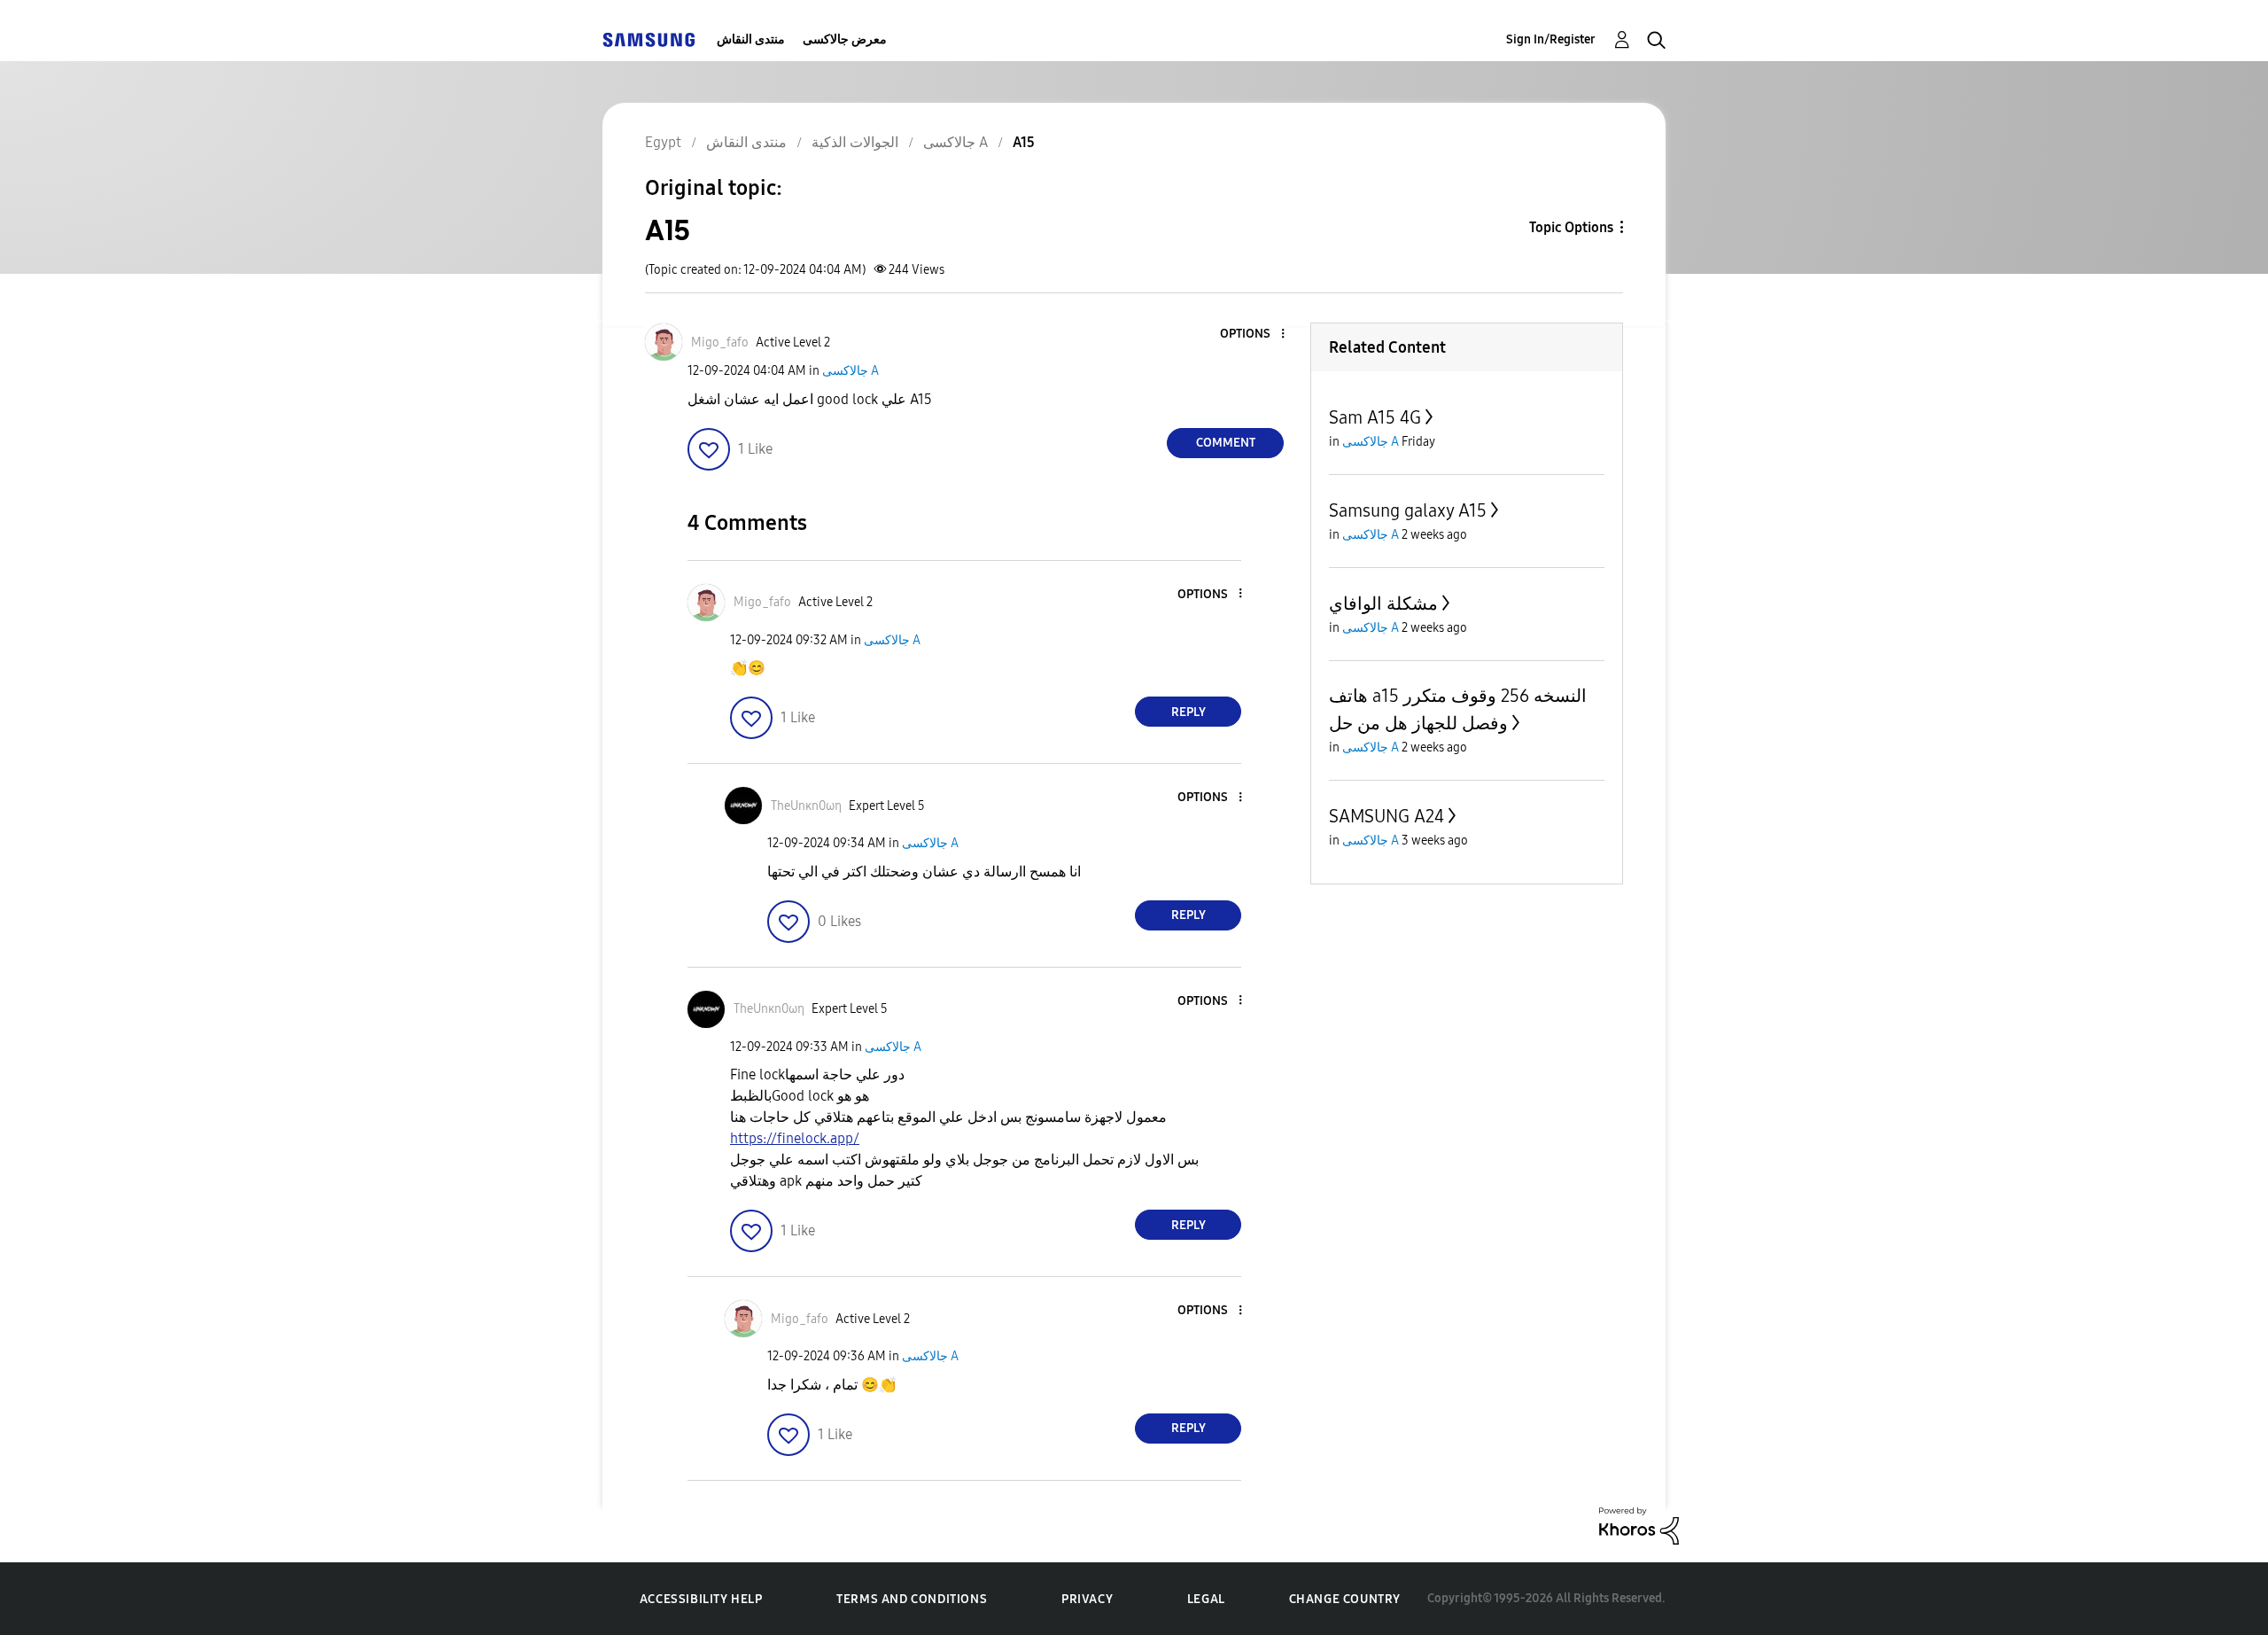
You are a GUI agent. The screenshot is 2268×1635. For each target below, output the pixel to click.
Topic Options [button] (1571, 227)
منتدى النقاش (751, 39)
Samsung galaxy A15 (1408, 510)
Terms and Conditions (912, 1599)
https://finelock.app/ (795, 1138)
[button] (1254, 335)
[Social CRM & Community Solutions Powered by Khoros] (1639, 1525)
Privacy (1087, 1599)
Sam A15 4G (1375, 417)
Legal (1206, 1599)
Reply (1188, 712)
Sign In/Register (1551, 39)
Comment (1226, 443)
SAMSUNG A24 (1386, 816)
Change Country (1345, 1599)
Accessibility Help (701, 1599)
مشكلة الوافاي (1383, 603)
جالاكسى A (850, 371)
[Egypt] (649, 39)
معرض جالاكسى (845, 39)
